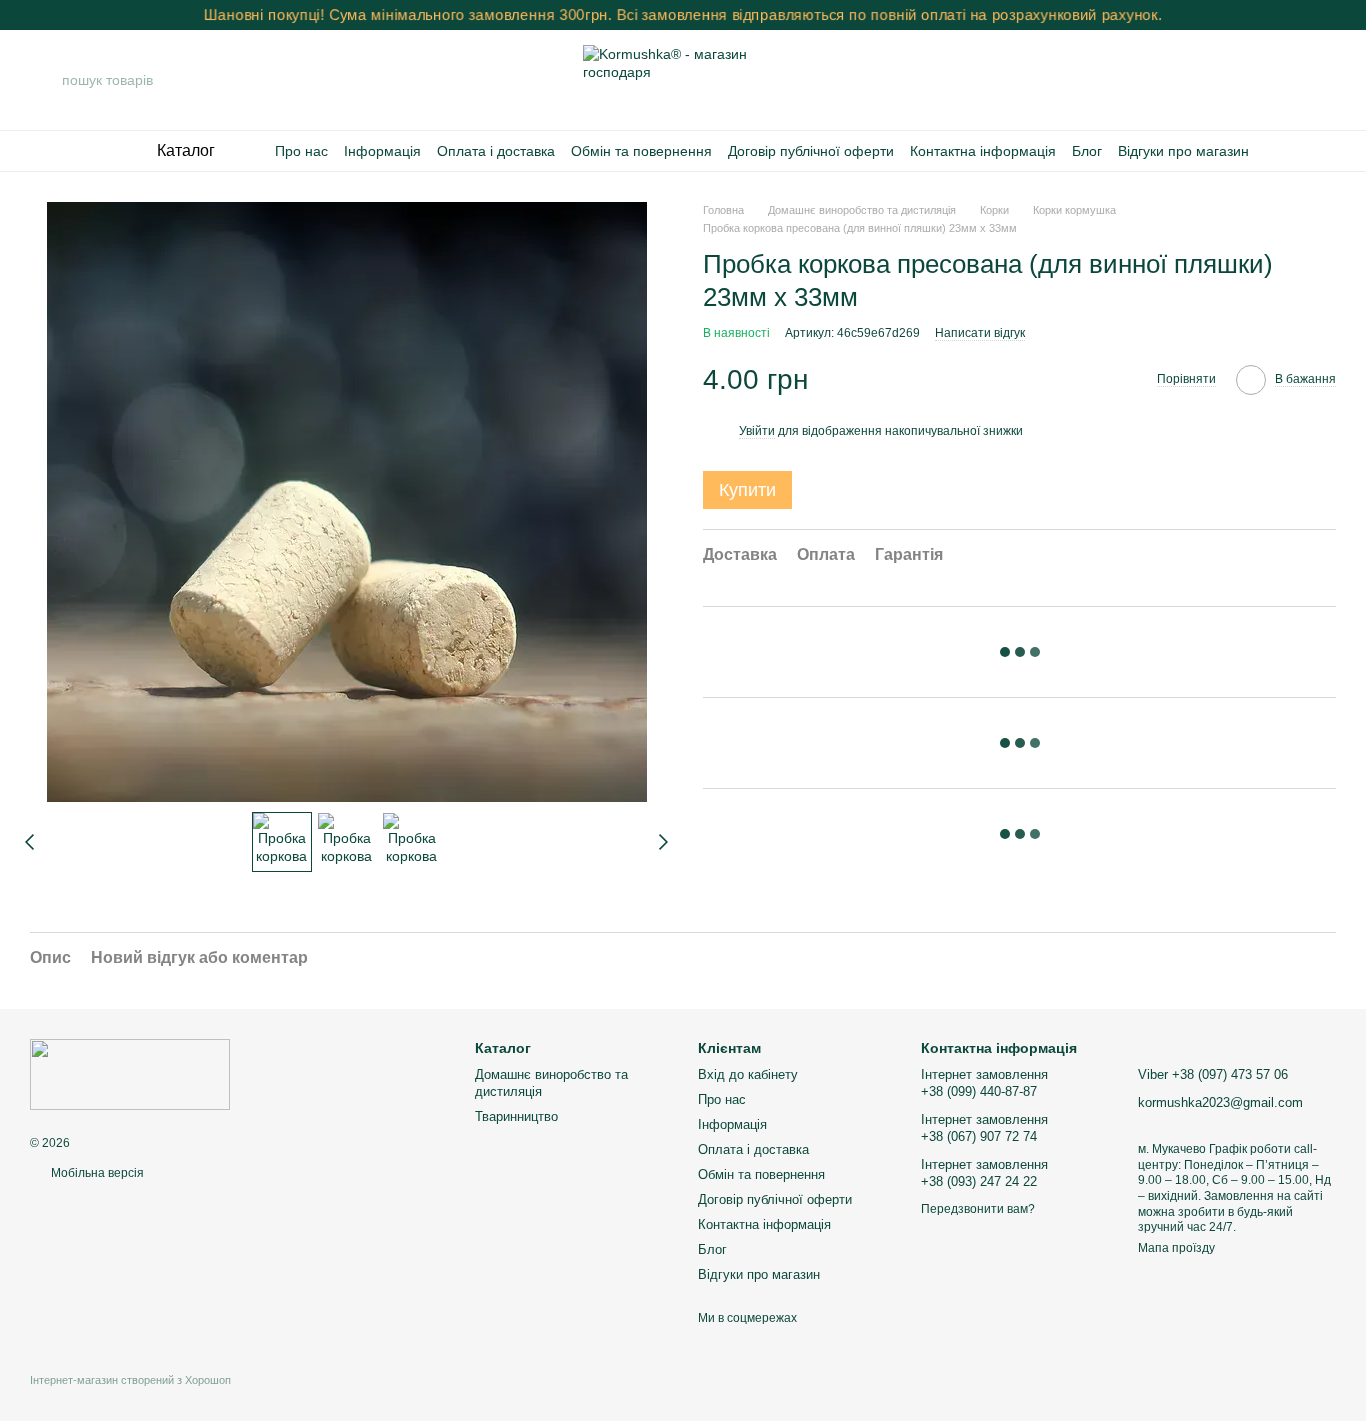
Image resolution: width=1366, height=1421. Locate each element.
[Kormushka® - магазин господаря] (130, 1074)
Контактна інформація (983, 151)
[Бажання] (1268, 80)
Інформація (382, 151)
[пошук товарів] (46, 80)
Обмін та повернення (641, 151)
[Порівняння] (1216, 80)
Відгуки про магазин (1183, 151)
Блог (1087, 151)
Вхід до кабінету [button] (748, 1074)
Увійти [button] (757, 431)
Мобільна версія (96, 1173)
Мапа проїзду (1176, 1248)
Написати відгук (980, 333)
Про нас (301, 151)
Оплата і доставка (496, 151)
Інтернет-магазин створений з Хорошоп (130, 1380)
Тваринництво (516, 1116)
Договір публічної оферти (811, 151)
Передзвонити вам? (978, 1209)
